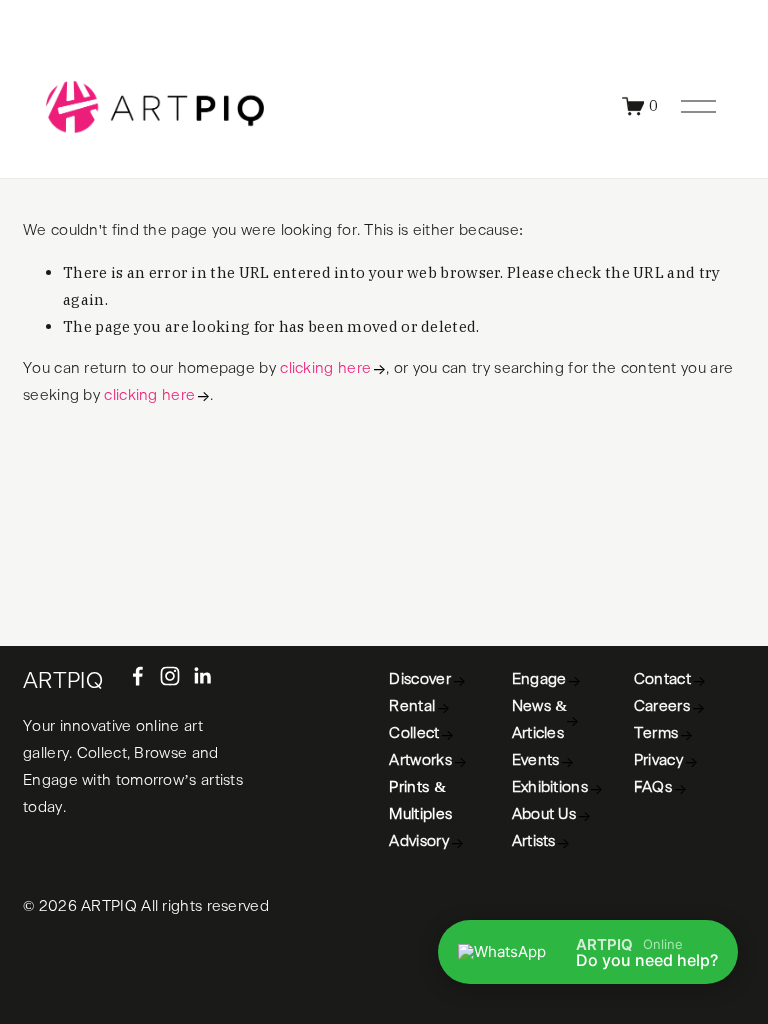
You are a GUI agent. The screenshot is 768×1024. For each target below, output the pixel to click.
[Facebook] (138, 676)
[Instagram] (170, 676)
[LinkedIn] (202, 676)
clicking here (325, 368)
